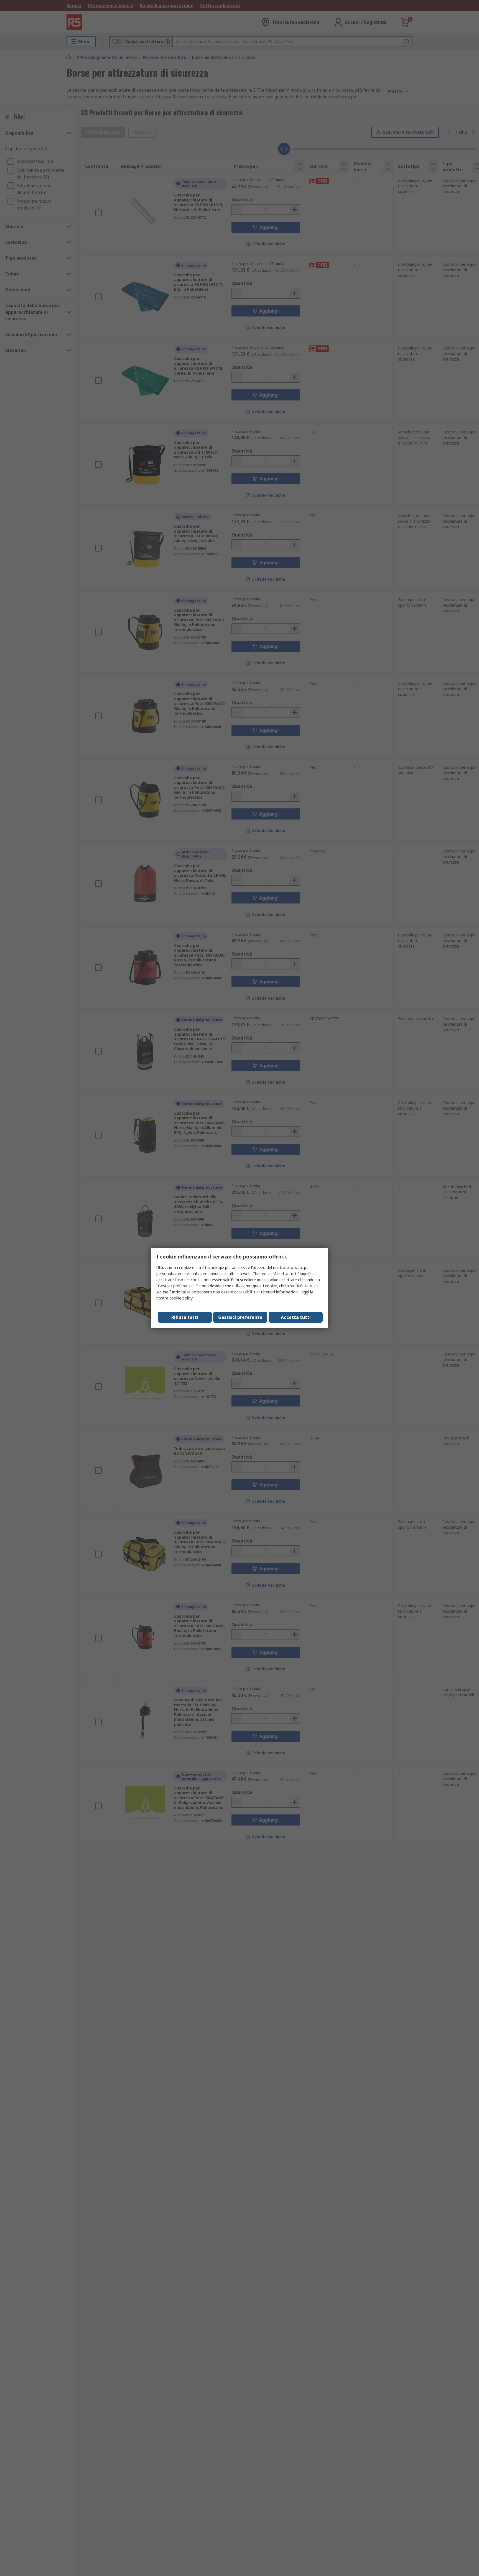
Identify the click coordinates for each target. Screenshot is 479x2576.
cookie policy (181, 1298)
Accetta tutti (296, 1317)
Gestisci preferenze (240, 1317)
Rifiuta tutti (185, 1317)
